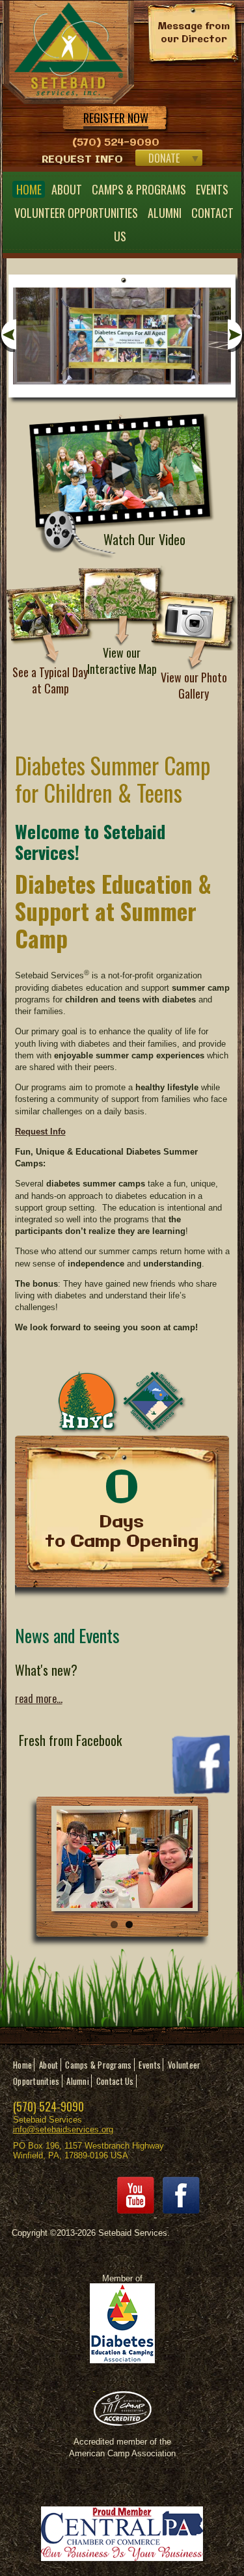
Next (236, 336)
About (67, 189)
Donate (164, 158)
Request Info (82, 160)
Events (212, 189)
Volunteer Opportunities (76, 213)
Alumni (165, 213)
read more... (39, 1698)
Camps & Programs (139, 189)
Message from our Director (194, 33)
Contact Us (115, 2081)
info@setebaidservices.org (63, 2129)
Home (29, 189)
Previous (8, 336)
